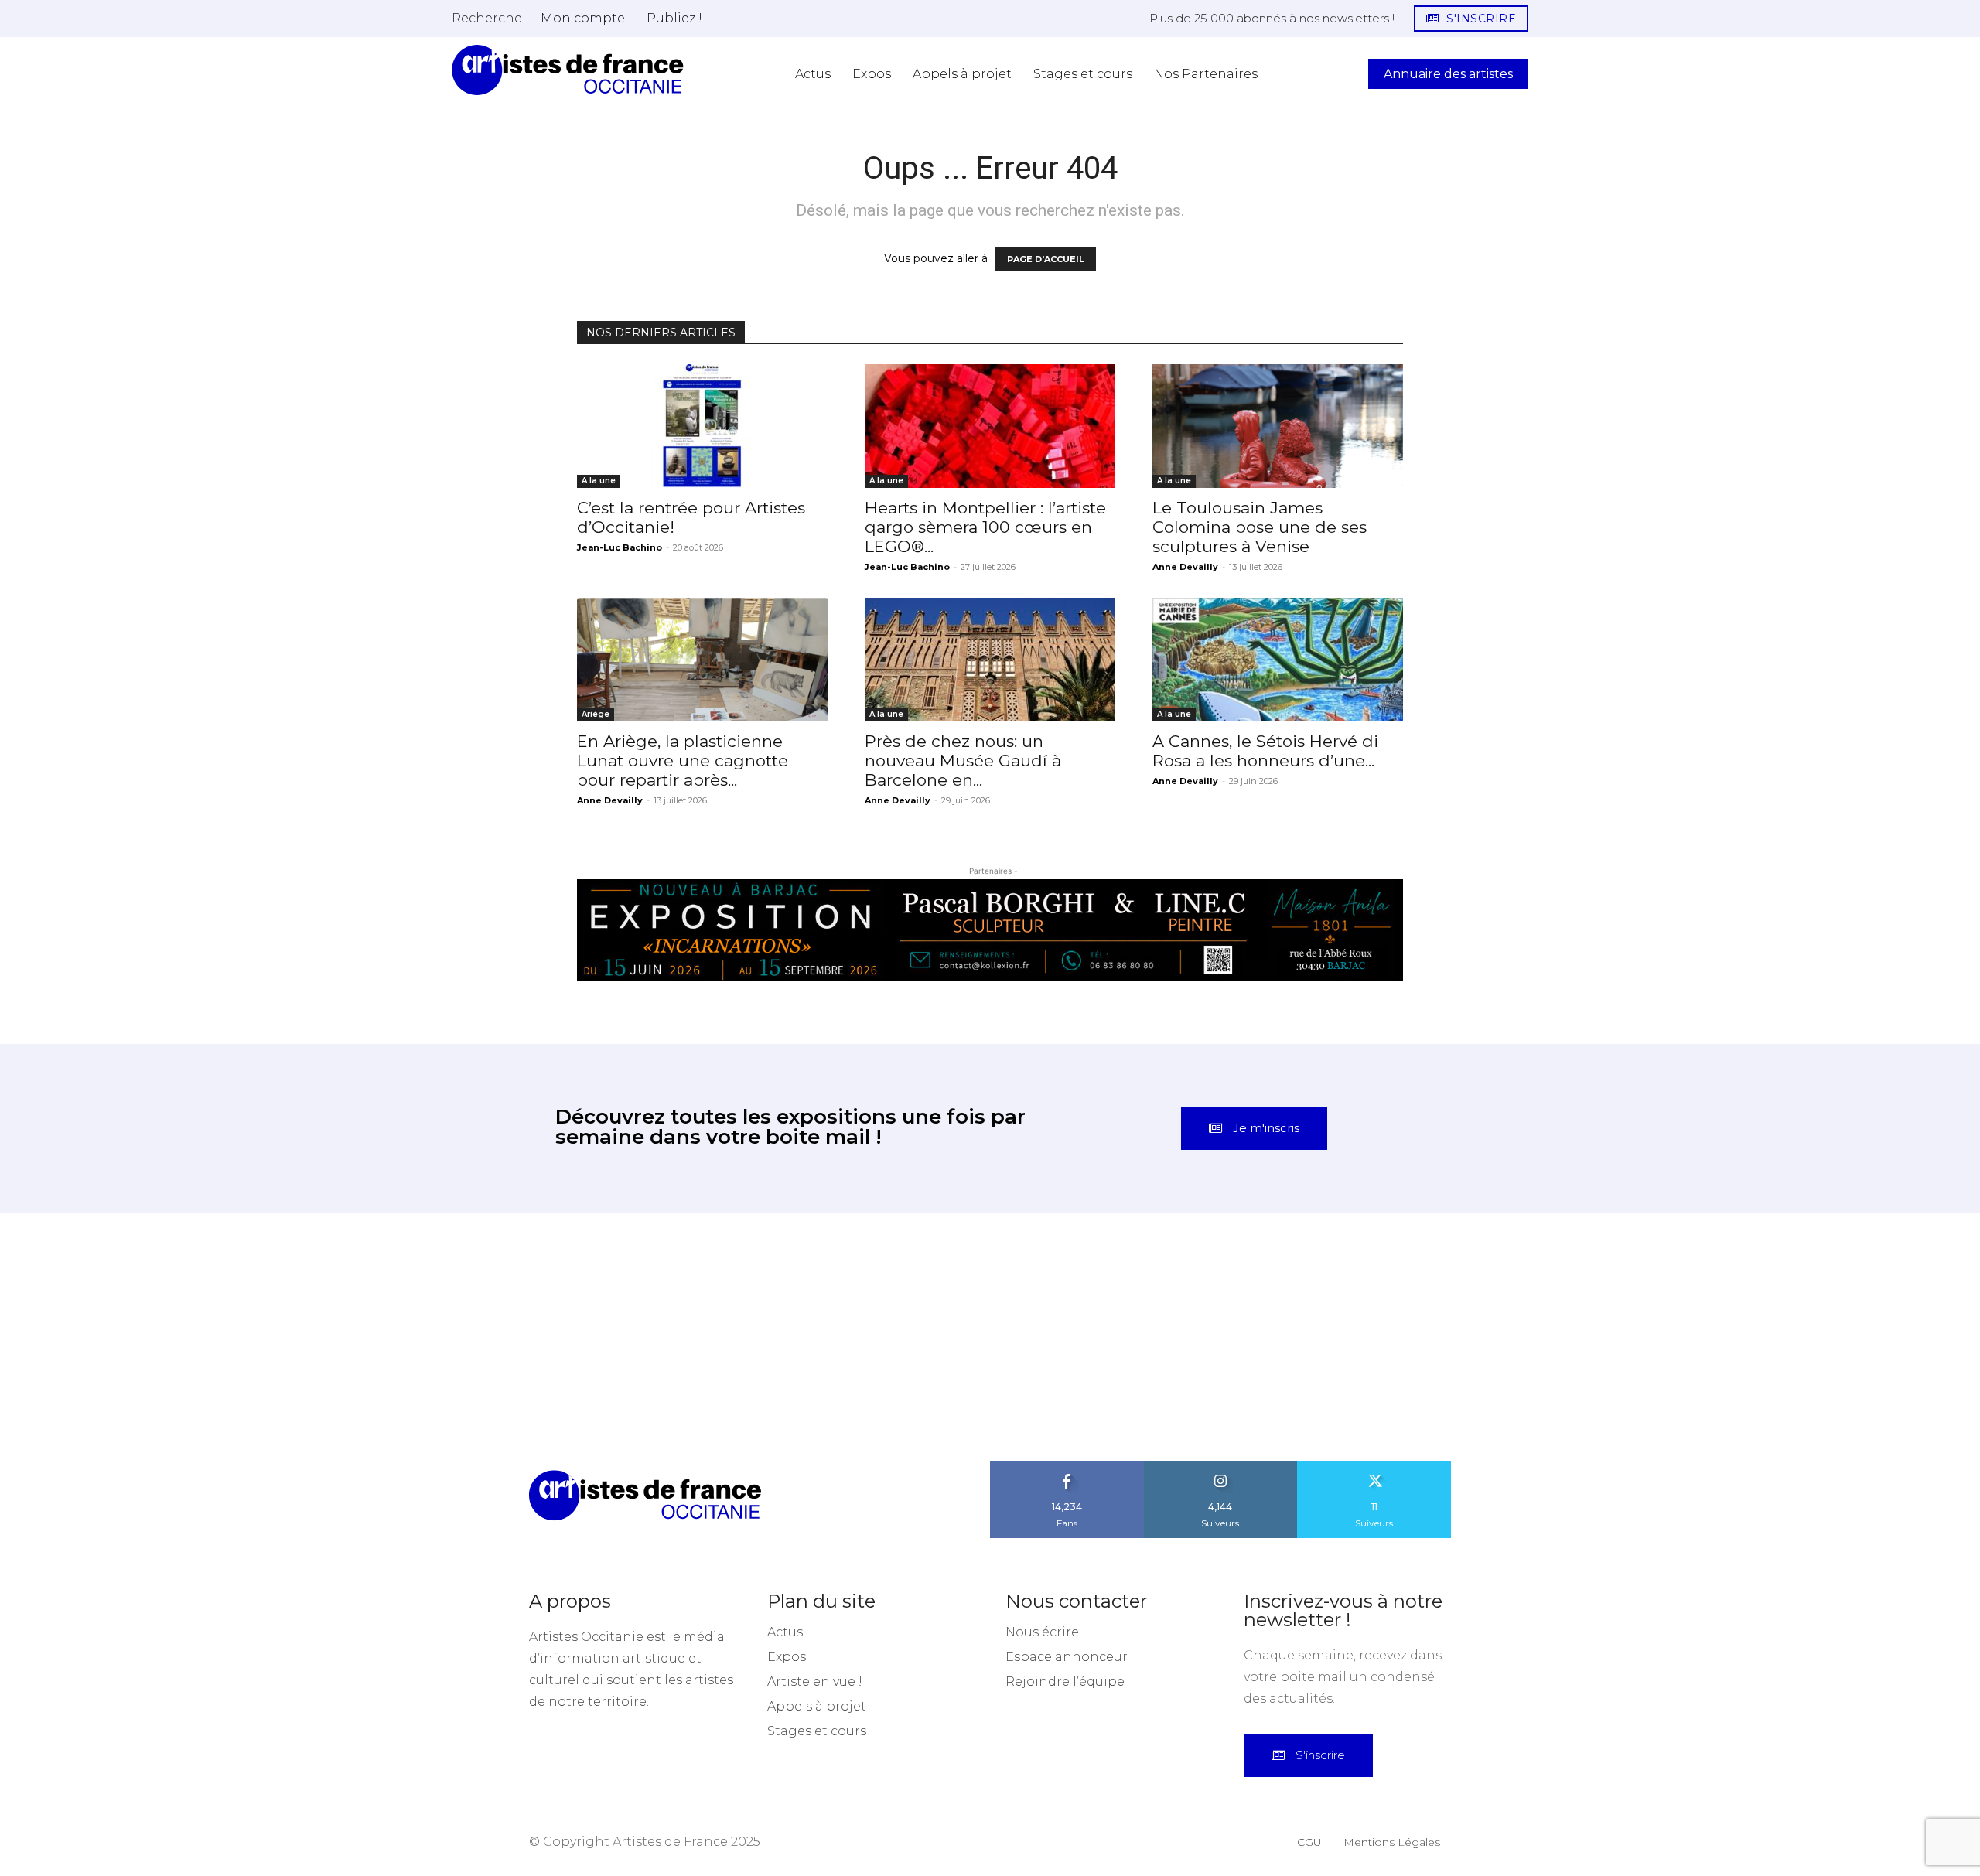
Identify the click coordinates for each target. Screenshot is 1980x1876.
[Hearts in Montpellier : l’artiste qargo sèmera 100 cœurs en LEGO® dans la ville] (990, 426)
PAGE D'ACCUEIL (1046, 259)
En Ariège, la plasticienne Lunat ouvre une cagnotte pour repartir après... (683, 761)
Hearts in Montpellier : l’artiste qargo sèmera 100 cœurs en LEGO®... (985, 527)
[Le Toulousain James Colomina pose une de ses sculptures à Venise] (1278, 426)
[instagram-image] (124, 1337)
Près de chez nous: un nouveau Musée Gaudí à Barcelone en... (963, 761)
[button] (487, 18)
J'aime (1067, 1466)
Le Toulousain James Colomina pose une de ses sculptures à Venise (1260, 527)
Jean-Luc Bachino (620, 547)
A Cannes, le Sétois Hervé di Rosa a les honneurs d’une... (1265, 751)
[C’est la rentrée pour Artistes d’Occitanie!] (702, 426)
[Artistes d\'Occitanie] (568, 70)
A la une (599, 481)
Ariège (596, 714)
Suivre (1220, 1466)
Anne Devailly (1185, 567)
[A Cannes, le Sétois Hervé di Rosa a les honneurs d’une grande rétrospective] (1278, 660)
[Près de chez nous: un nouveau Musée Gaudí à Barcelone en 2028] (990, 660)
